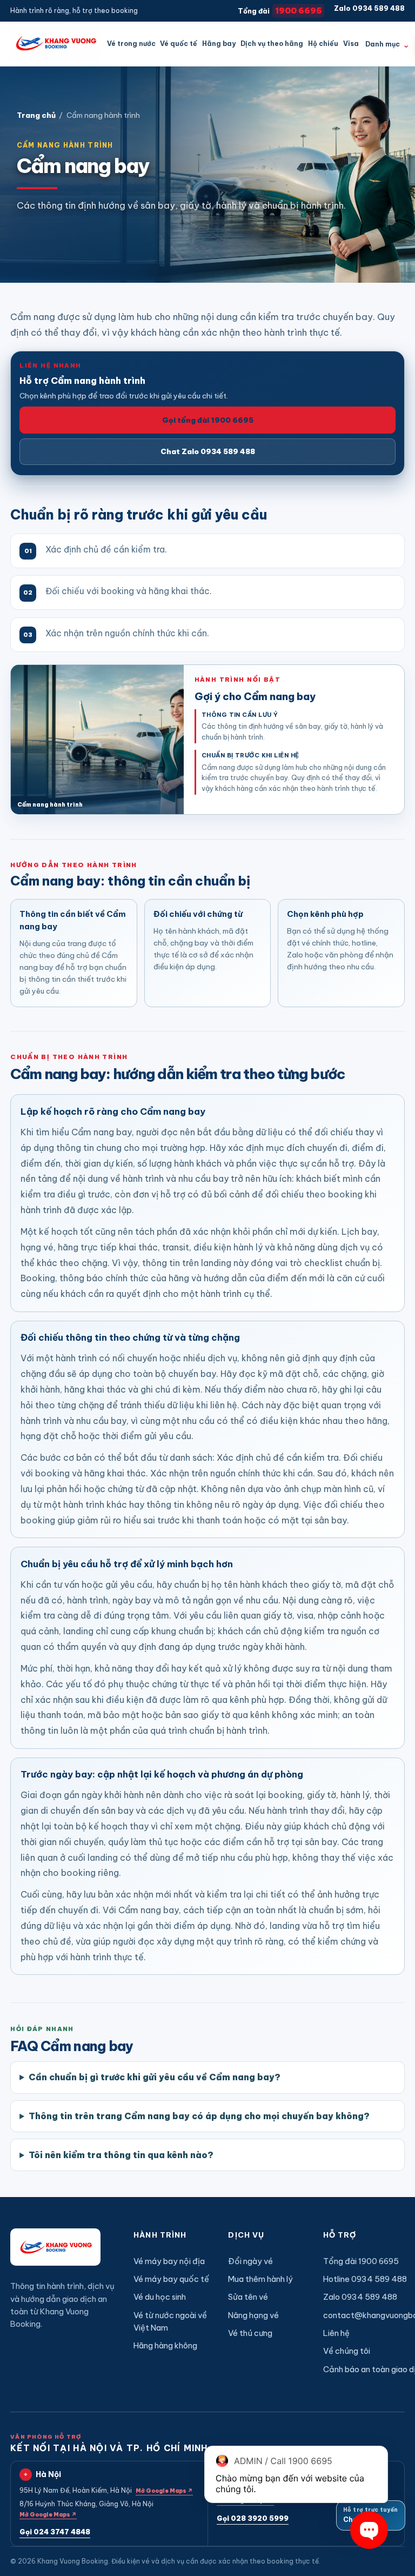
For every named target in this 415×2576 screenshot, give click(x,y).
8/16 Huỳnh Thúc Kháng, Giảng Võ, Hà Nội (86, 2509)
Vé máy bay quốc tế (171, 2279)
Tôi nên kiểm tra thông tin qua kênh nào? (121, 2155)
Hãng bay (219, 44)
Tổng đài (280, 11)
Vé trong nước (131, 44)
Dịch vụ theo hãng (272, 44)
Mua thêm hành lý (260, 2279)
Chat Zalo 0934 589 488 (208, 451)
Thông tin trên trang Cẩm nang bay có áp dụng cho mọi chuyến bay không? (199, 2116)
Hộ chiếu (323, 44)
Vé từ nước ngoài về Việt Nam (170, 2321)
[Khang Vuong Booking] (55, 44)
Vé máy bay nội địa (169, 2261)
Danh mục (387, 44)
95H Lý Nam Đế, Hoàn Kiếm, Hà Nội (106, 2490)
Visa (351, 44)
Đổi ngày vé (250, 2261)
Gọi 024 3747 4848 (55, 2532)
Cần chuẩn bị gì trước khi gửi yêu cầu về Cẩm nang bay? (155, 2077)
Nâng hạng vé (253, 2315)
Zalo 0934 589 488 (369, 8)
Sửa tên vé (248, 2297)
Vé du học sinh (160, 2297)
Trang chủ (36, 115)
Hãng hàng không (165, 2345)
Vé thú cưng (250, 2333)
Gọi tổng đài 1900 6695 (208, 420)
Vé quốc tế (179, 44)
